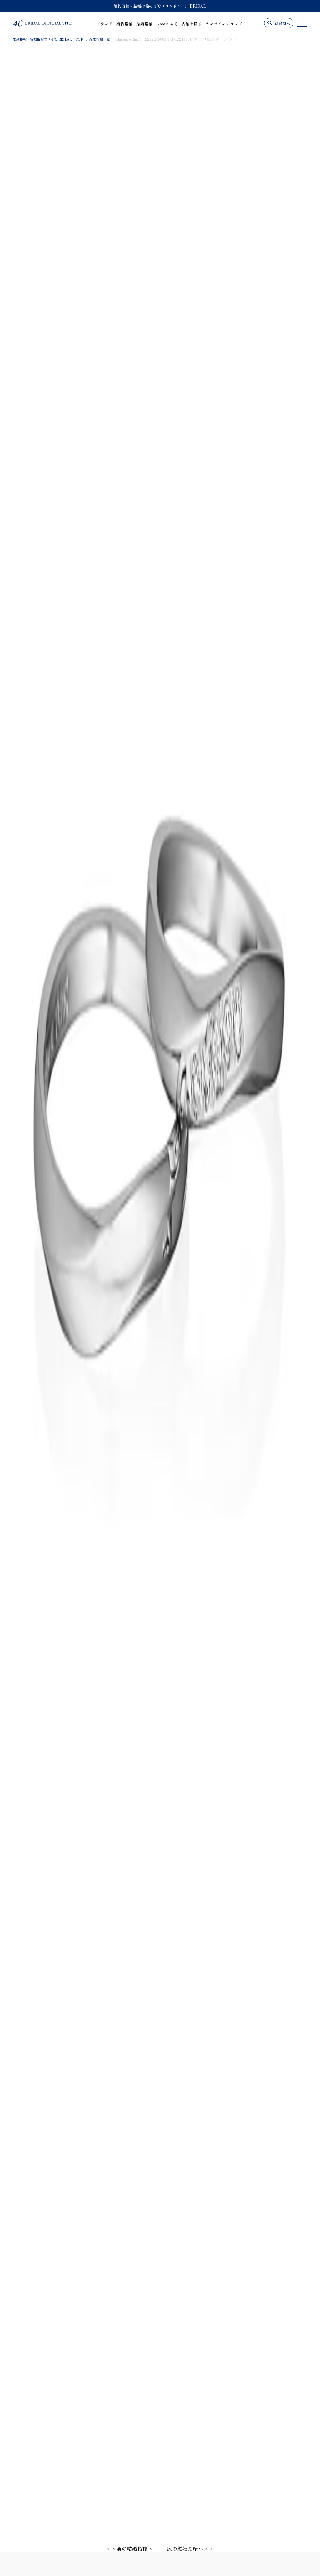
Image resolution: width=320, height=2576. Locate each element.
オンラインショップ (224, 24)
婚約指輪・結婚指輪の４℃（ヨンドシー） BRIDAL (160, 6)
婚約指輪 (124, 24)
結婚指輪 (144, 24)
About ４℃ (167, 24)
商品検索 (282, 23)
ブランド (104, 24)
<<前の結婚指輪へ (130, 2548)
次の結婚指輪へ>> (190, 2548)
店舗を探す (192, 24)
